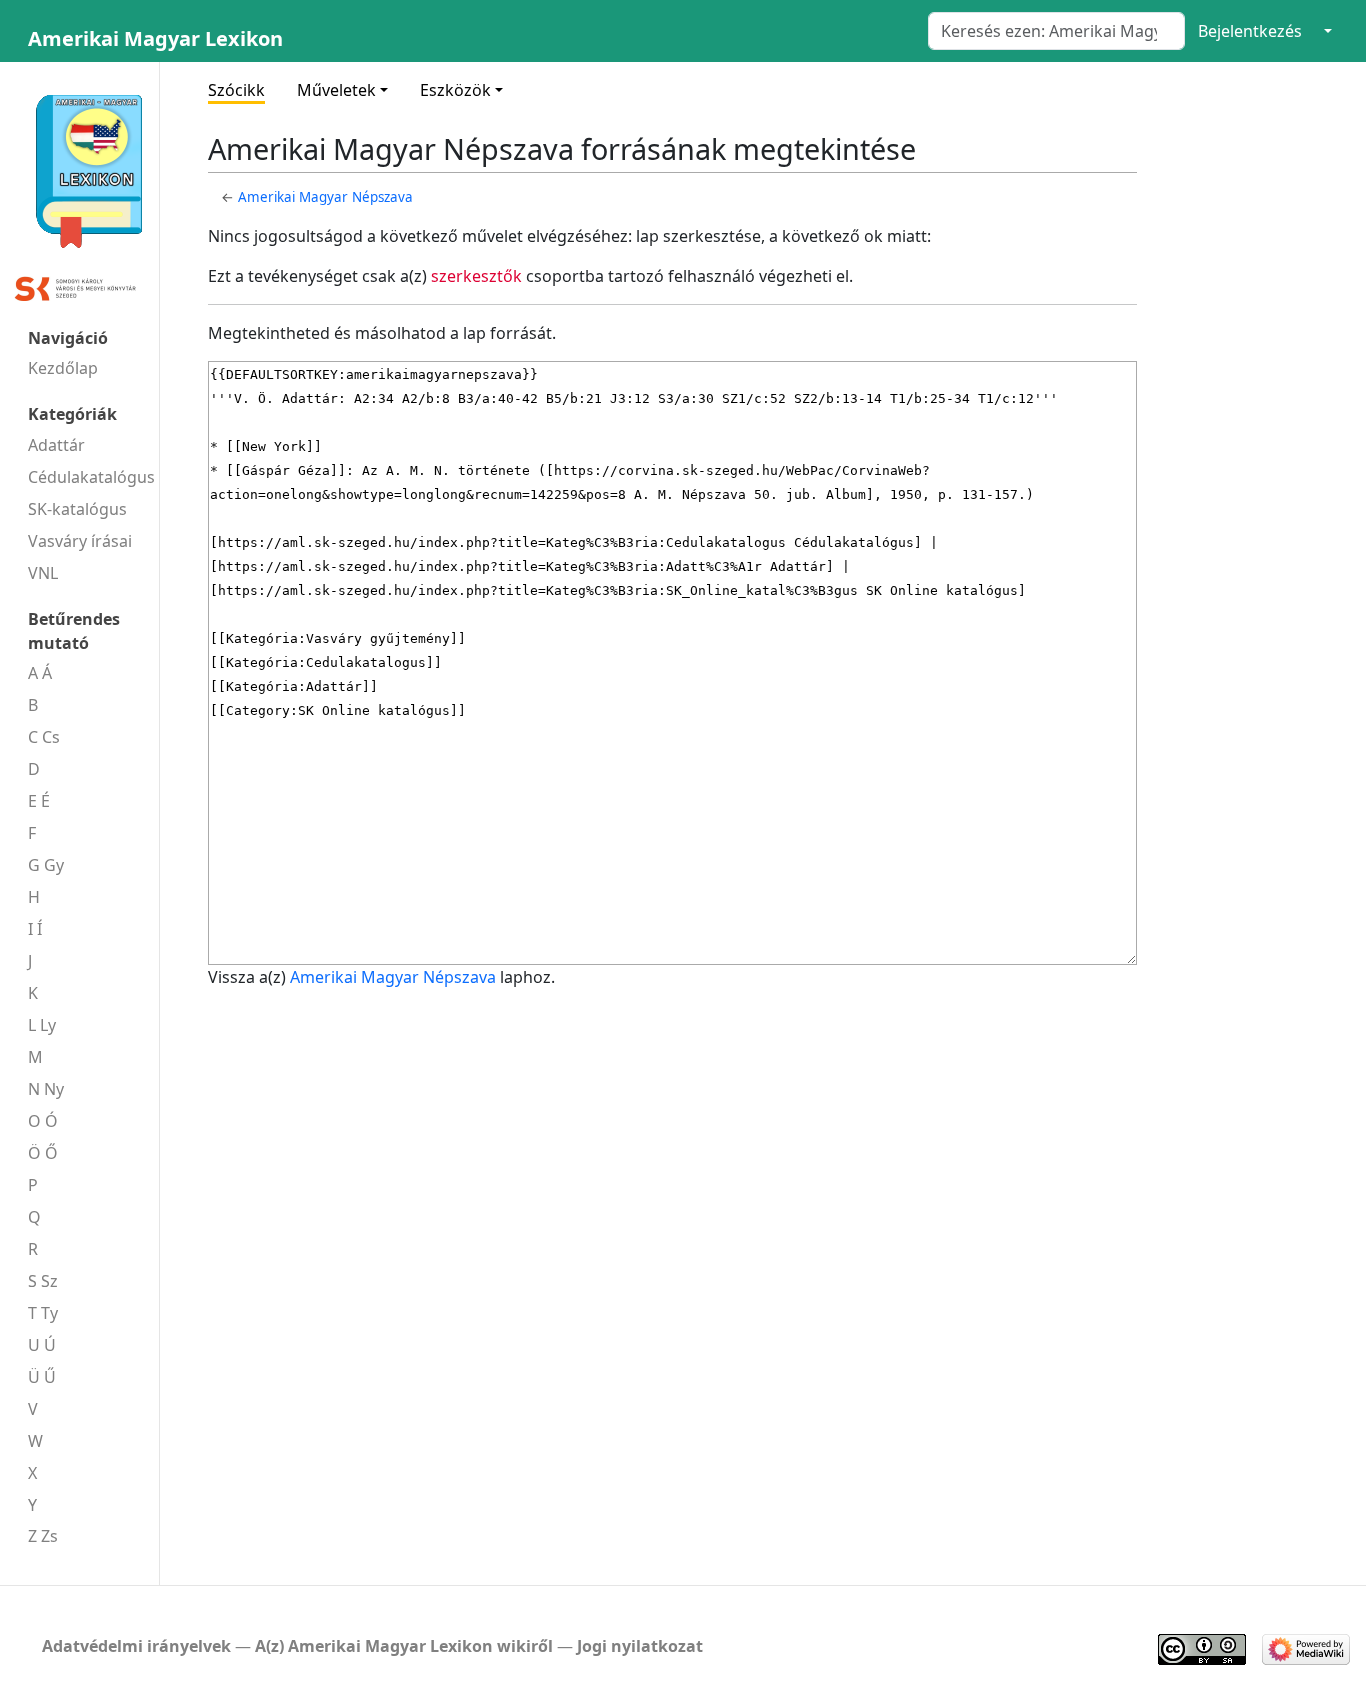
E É (39, 801)
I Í (35, 929)
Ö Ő (43, 1153)
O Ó (43, 1121)
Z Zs (43, 1536)
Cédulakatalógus (91, 477)
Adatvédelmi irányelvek (136, 1646)
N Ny (46, 1089)
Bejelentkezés (1250, 31)
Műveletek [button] (336, 90)
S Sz (43, 1281)
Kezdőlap (63, 368)
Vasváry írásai (80, 541)
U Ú (42, 1345)
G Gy (46, 865)
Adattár (56, 445)
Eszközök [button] (455, 90)
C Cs (44, 737)
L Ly (42, 1025)
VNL (43, 573)
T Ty (43, 1313)
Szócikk (236, 90)
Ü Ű (42, 1377)
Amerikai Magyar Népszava (325, 197)
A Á (40, 673)
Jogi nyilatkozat (640, 1646)
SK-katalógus (77, 509)
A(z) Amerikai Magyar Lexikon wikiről (404, 1646)
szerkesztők (476, 276)
